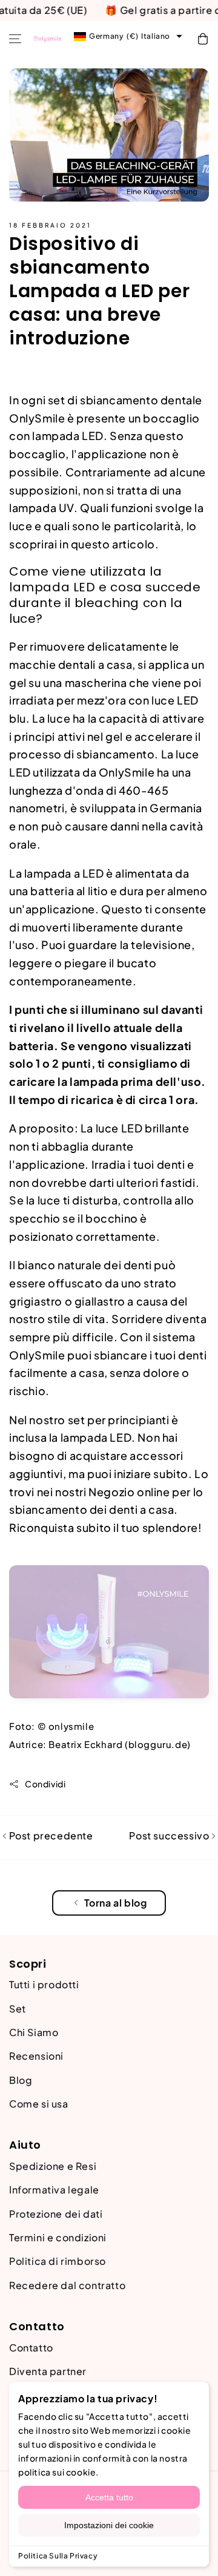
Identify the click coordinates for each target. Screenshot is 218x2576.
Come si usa (39, 2104)
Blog (21, 2080)
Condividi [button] (45, 1784)
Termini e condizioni (58, 2237)
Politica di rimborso (58, 2261)
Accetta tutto (109, 2497)
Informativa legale (54, 2190)
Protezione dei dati (56, 2214)
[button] (15, 39)
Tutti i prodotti (44, 1984)
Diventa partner (48, 2371)
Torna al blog (116, 1903)
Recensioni (36, 2056)
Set (18, 2009)
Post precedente (50, 1835)
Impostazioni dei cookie (109, 2525)
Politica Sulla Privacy (58, 2556)
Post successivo (170, 1835)
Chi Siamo (34, 2032)
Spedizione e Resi (53, 2166)
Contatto (31, 2348)
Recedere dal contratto (67, 2285)
